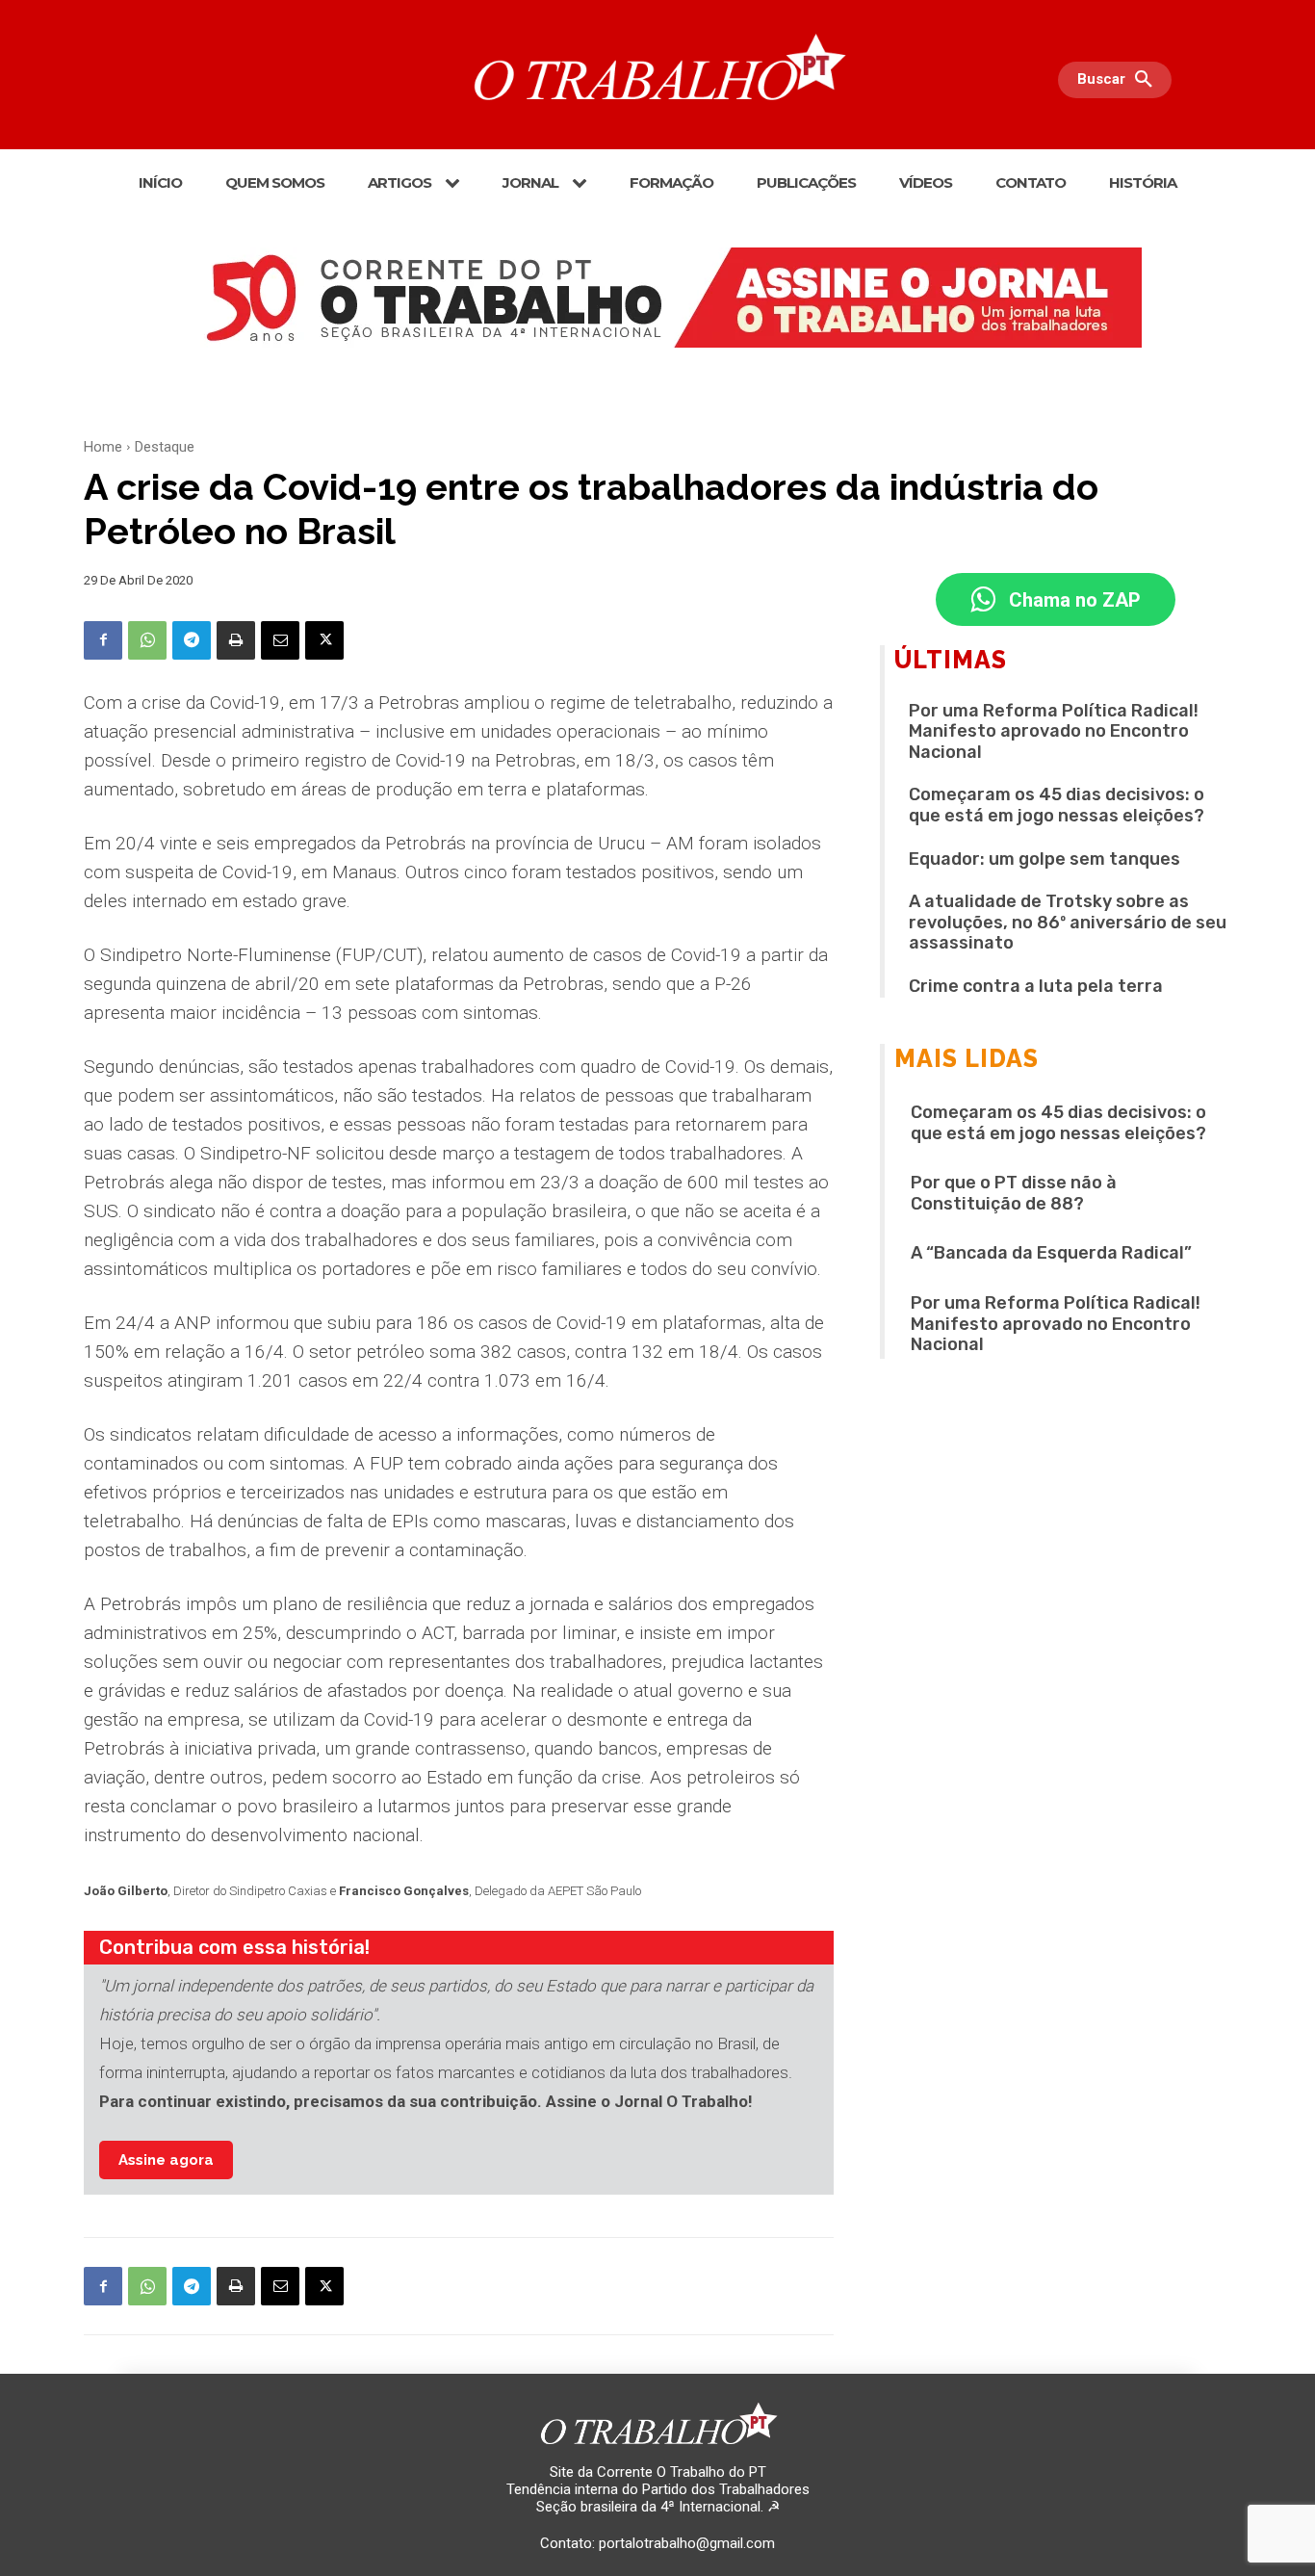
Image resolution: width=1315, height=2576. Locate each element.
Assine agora (166, 2160)
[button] (1120, 80)
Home (103, 447)
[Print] (236, 640)
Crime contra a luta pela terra (1036, 986)
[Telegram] (192, 640)
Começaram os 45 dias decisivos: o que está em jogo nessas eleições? (1057, 805)
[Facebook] (103, 640)
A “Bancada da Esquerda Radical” (1051, 1253)
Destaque (165, 447)
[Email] (280, 640)
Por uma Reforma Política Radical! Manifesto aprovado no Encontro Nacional (1054, 731)
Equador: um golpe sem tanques (1044, 859)
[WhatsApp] (147, 640)
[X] (324, 640)
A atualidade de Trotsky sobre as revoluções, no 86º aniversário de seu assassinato (1068, 922)
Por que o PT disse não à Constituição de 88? (1014, 1193)
